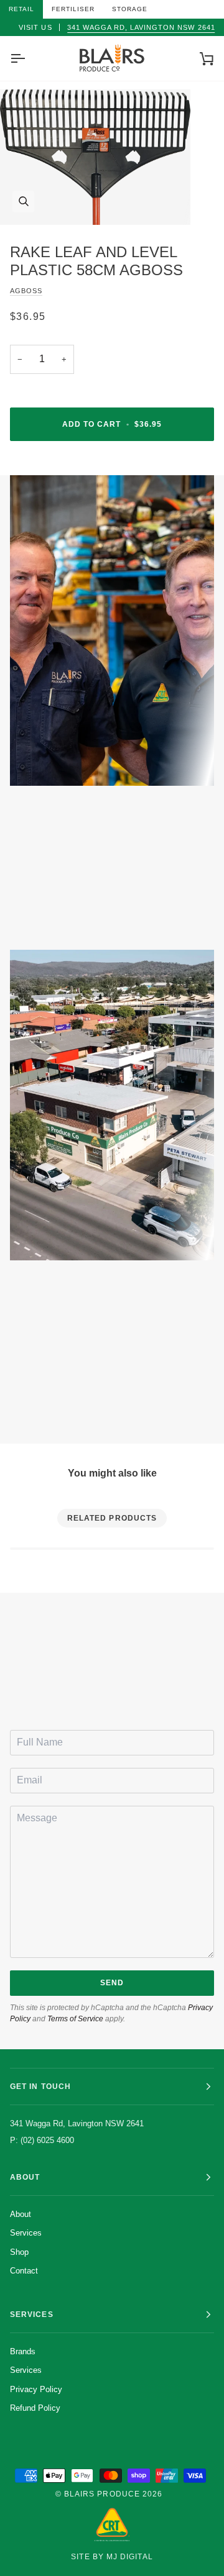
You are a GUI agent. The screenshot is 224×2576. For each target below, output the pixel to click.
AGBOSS (26, 291)
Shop (19, 2252)
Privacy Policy (36, 2389)
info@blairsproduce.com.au (118, 1686)
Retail (21, 9)
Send (112, 1983)
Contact (24, 2271)
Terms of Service (75, 2019)
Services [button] (32, 2314)
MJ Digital (130, 2557)
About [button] (25, 2177)
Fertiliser (73, 9)
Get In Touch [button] (40, 2087)
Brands (23, 2351)
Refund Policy (35, 2408)
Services (26, 2233)
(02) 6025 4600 (118, 1698)
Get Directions (83, 1406)
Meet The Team (83, 913)
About (21, 2214)
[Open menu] (29, 58)
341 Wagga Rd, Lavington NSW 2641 (141, 27)
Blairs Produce (102, 2494)
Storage (130, 9)
